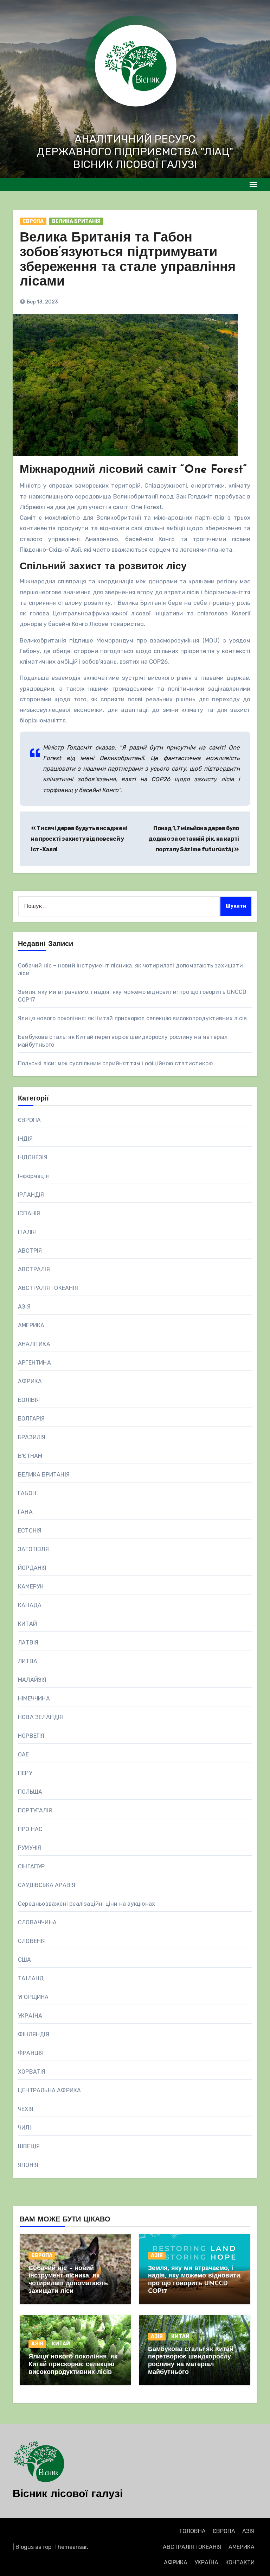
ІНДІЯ (25, 1139)
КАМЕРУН (31, 1587)
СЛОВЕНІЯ (32, 1941)
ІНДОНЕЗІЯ (33, 1157)
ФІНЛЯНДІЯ (34, 2034)
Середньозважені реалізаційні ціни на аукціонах (86, 1904)
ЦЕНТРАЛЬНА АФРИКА (49, 2090)
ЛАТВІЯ (28, 1643)
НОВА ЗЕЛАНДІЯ (41, 1717)
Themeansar (70, 2547)
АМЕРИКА (31, 1325)
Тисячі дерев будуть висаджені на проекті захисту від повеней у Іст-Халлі (79, 839)
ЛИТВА (28, 1661)
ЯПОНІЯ (28, 2165)
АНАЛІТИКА (34, 1344)
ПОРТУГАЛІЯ (35, 1810)
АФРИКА (30, 1381)
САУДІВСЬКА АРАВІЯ (47, 1885)
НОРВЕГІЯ (31, 1736)
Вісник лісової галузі (68, 2494)
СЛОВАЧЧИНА (37, 1922)
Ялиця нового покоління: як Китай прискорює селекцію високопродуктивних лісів (132, 1018)
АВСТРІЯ (30, 1251)
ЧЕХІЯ (26, 2109)
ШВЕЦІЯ (29, 2146)
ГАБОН (27, 1493)
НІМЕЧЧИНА (34, 1698)
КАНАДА (30, 1605)
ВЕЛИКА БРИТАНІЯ (76, 221)
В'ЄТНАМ (30, 1456)
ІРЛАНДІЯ (31, 1195)
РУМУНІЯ (30, 1848)
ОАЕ (24, 1754)
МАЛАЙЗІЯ (32, 1680)
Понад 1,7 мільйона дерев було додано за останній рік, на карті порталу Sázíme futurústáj (194, 839)
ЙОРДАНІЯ (32, 1568)
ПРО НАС (30, 1829)
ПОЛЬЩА (30, 1792)
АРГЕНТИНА (34, 1363)
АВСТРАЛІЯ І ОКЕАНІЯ (48, 1288)
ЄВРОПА (33, 221)
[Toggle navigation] (253, 184)
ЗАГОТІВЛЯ (33, 1549)
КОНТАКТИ (240, 2562)
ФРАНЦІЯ (31, 2053)
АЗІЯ (24, 1307)
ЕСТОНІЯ (30, 1531)
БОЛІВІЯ (29, 1400)
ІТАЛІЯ (27, 1232)
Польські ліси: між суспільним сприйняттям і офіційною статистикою (115, 1063)
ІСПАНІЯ (29, 1213)
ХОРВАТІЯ (32, 2072)
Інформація (33, 1176)
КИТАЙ (27, 1624)
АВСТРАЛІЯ (34, 1269)
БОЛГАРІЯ (31, 1419)
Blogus (25, 2547)
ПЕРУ (25, 1773)
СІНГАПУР (31, 1866)
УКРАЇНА (30, 2016)
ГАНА (25, 1512)
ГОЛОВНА (193, 2531)
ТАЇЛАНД (31, 1978)
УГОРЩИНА (33, 1997)
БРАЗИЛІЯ (32, 1437)
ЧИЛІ (24, 2128)
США (25, 1960)
